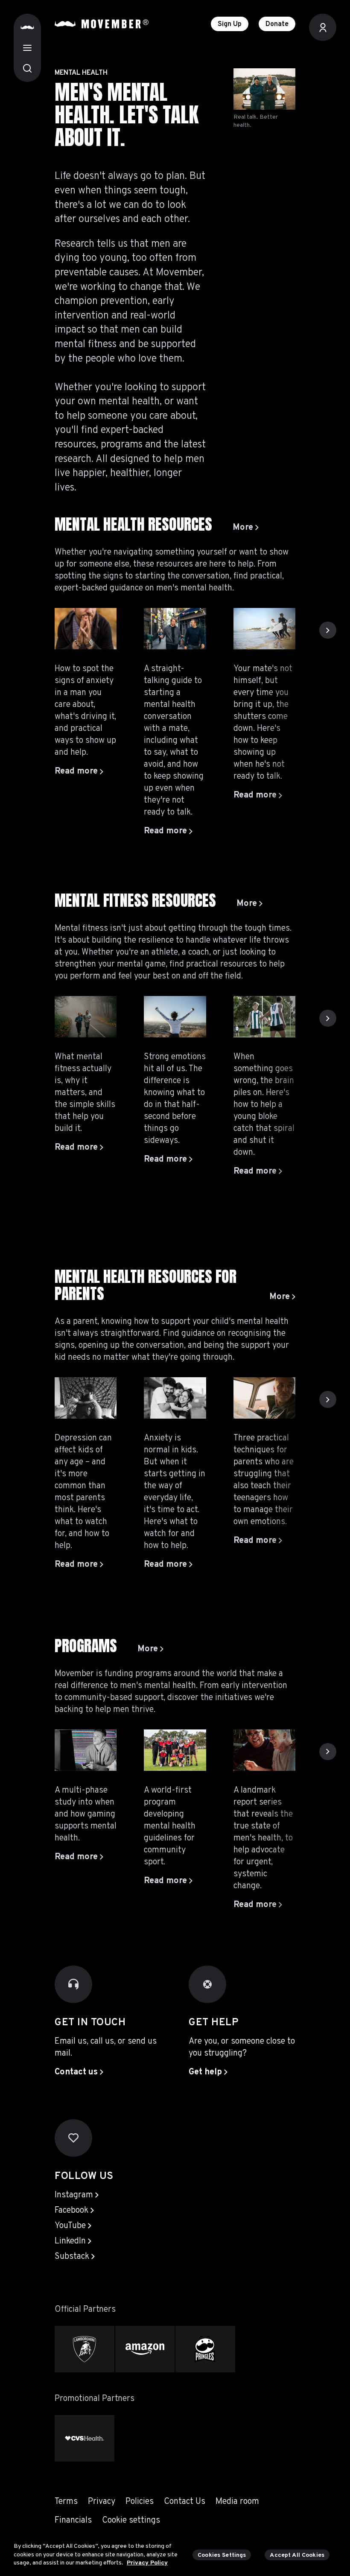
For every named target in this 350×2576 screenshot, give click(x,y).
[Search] (27, 68)
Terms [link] (66, 2502)
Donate (277, 24)
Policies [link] (140, 2502)
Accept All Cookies (297, 2555)
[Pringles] (205, 2349)
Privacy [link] (102, 2502)
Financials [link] (73, 2521)
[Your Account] (323, 27)
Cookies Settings (222, 2555)
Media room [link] (237, 2502)
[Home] (27, 27)
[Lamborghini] (85, 2349)
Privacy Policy (147, 2563)
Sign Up (230, 24)
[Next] (328, 630)
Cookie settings (131, 2521)
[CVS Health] (85, 2438)
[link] (246, 528)
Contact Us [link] (185, 2502)
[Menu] (27, 48)
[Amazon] (145, 2349)
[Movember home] (102, 24)
